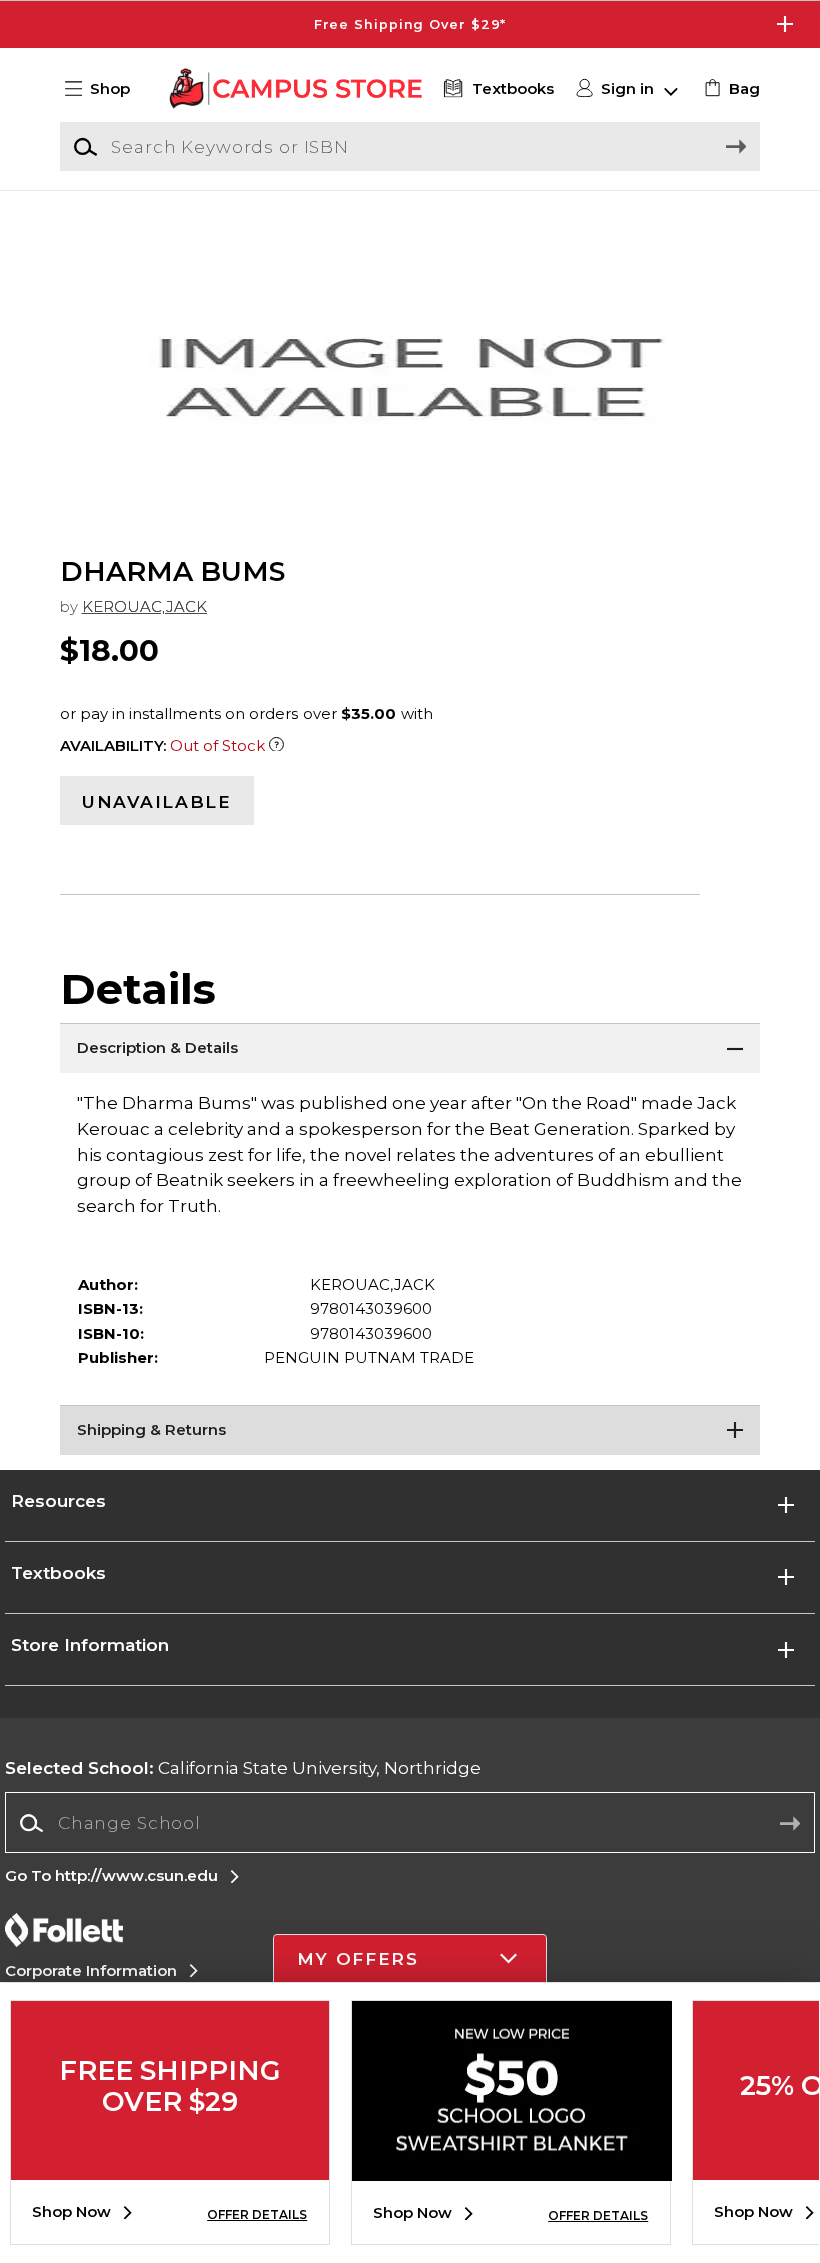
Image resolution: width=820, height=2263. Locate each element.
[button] (410, 24)
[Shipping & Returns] (410, 1430)
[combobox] (409, 1823)
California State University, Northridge (243, 1767)
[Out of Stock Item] (276, 746)
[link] (729, 89)
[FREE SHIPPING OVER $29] (170, 2165)
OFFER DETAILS (257, 2214)
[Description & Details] (410, 1048)
